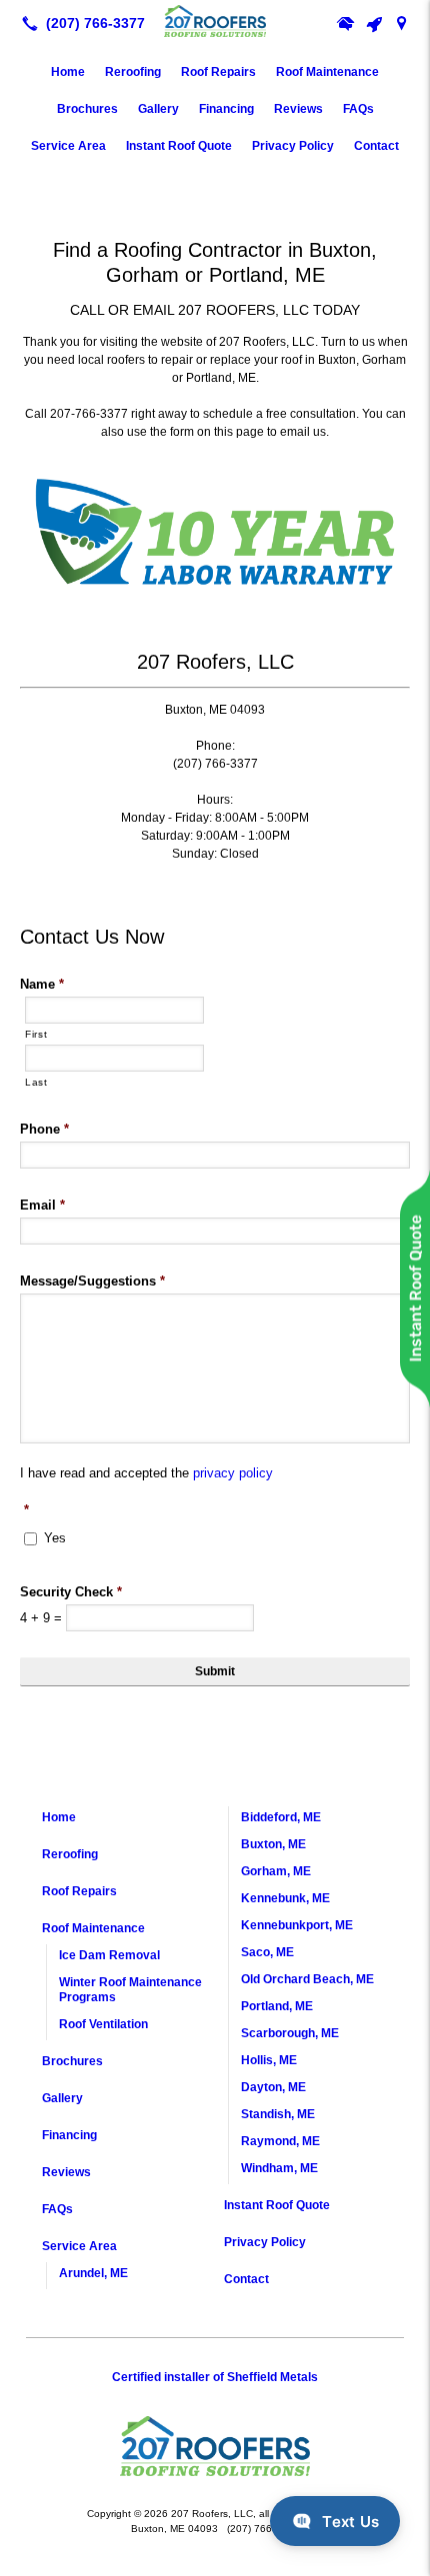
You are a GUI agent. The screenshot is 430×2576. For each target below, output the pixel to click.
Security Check (71, 1592)
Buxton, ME (273, 1844)
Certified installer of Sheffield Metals (215, 2377)
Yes (55, 1538)
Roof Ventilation (103, 2024)
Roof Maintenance (327, 72)
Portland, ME (277, 2006)
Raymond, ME (280, 2141)
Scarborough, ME (290, 2033)
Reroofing (133, 72)
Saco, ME (267, 1952)
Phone (44, 1129)
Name (42, 984)
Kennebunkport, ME (297, 1925)
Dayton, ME (273, 2087)
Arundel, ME (93, 2273)
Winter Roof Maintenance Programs (130, 1990)
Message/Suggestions (92, 1281)
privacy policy (233, 1473)
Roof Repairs (218, 72)
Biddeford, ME (281, 1817)
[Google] (402, 23)
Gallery (158, 109)
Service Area (68, 146)
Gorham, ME (276, 1871)
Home (68, 72)
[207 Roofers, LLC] (215, 21)
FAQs (358, 109)
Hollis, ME (269, 2060)
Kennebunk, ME (285, 1898)
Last (36, 1082)
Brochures (87, 109)
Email (42, 1205)
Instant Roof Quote (179, 146)
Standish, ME (278, 2114)
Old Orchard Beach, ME (307, 1979)
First (36, 1034)
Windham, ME (279, 2168)
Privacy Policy (293, 146)
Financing (226, 109)
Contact (376, 146)
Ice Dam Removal (109, 1955)
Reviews (298, 109)
